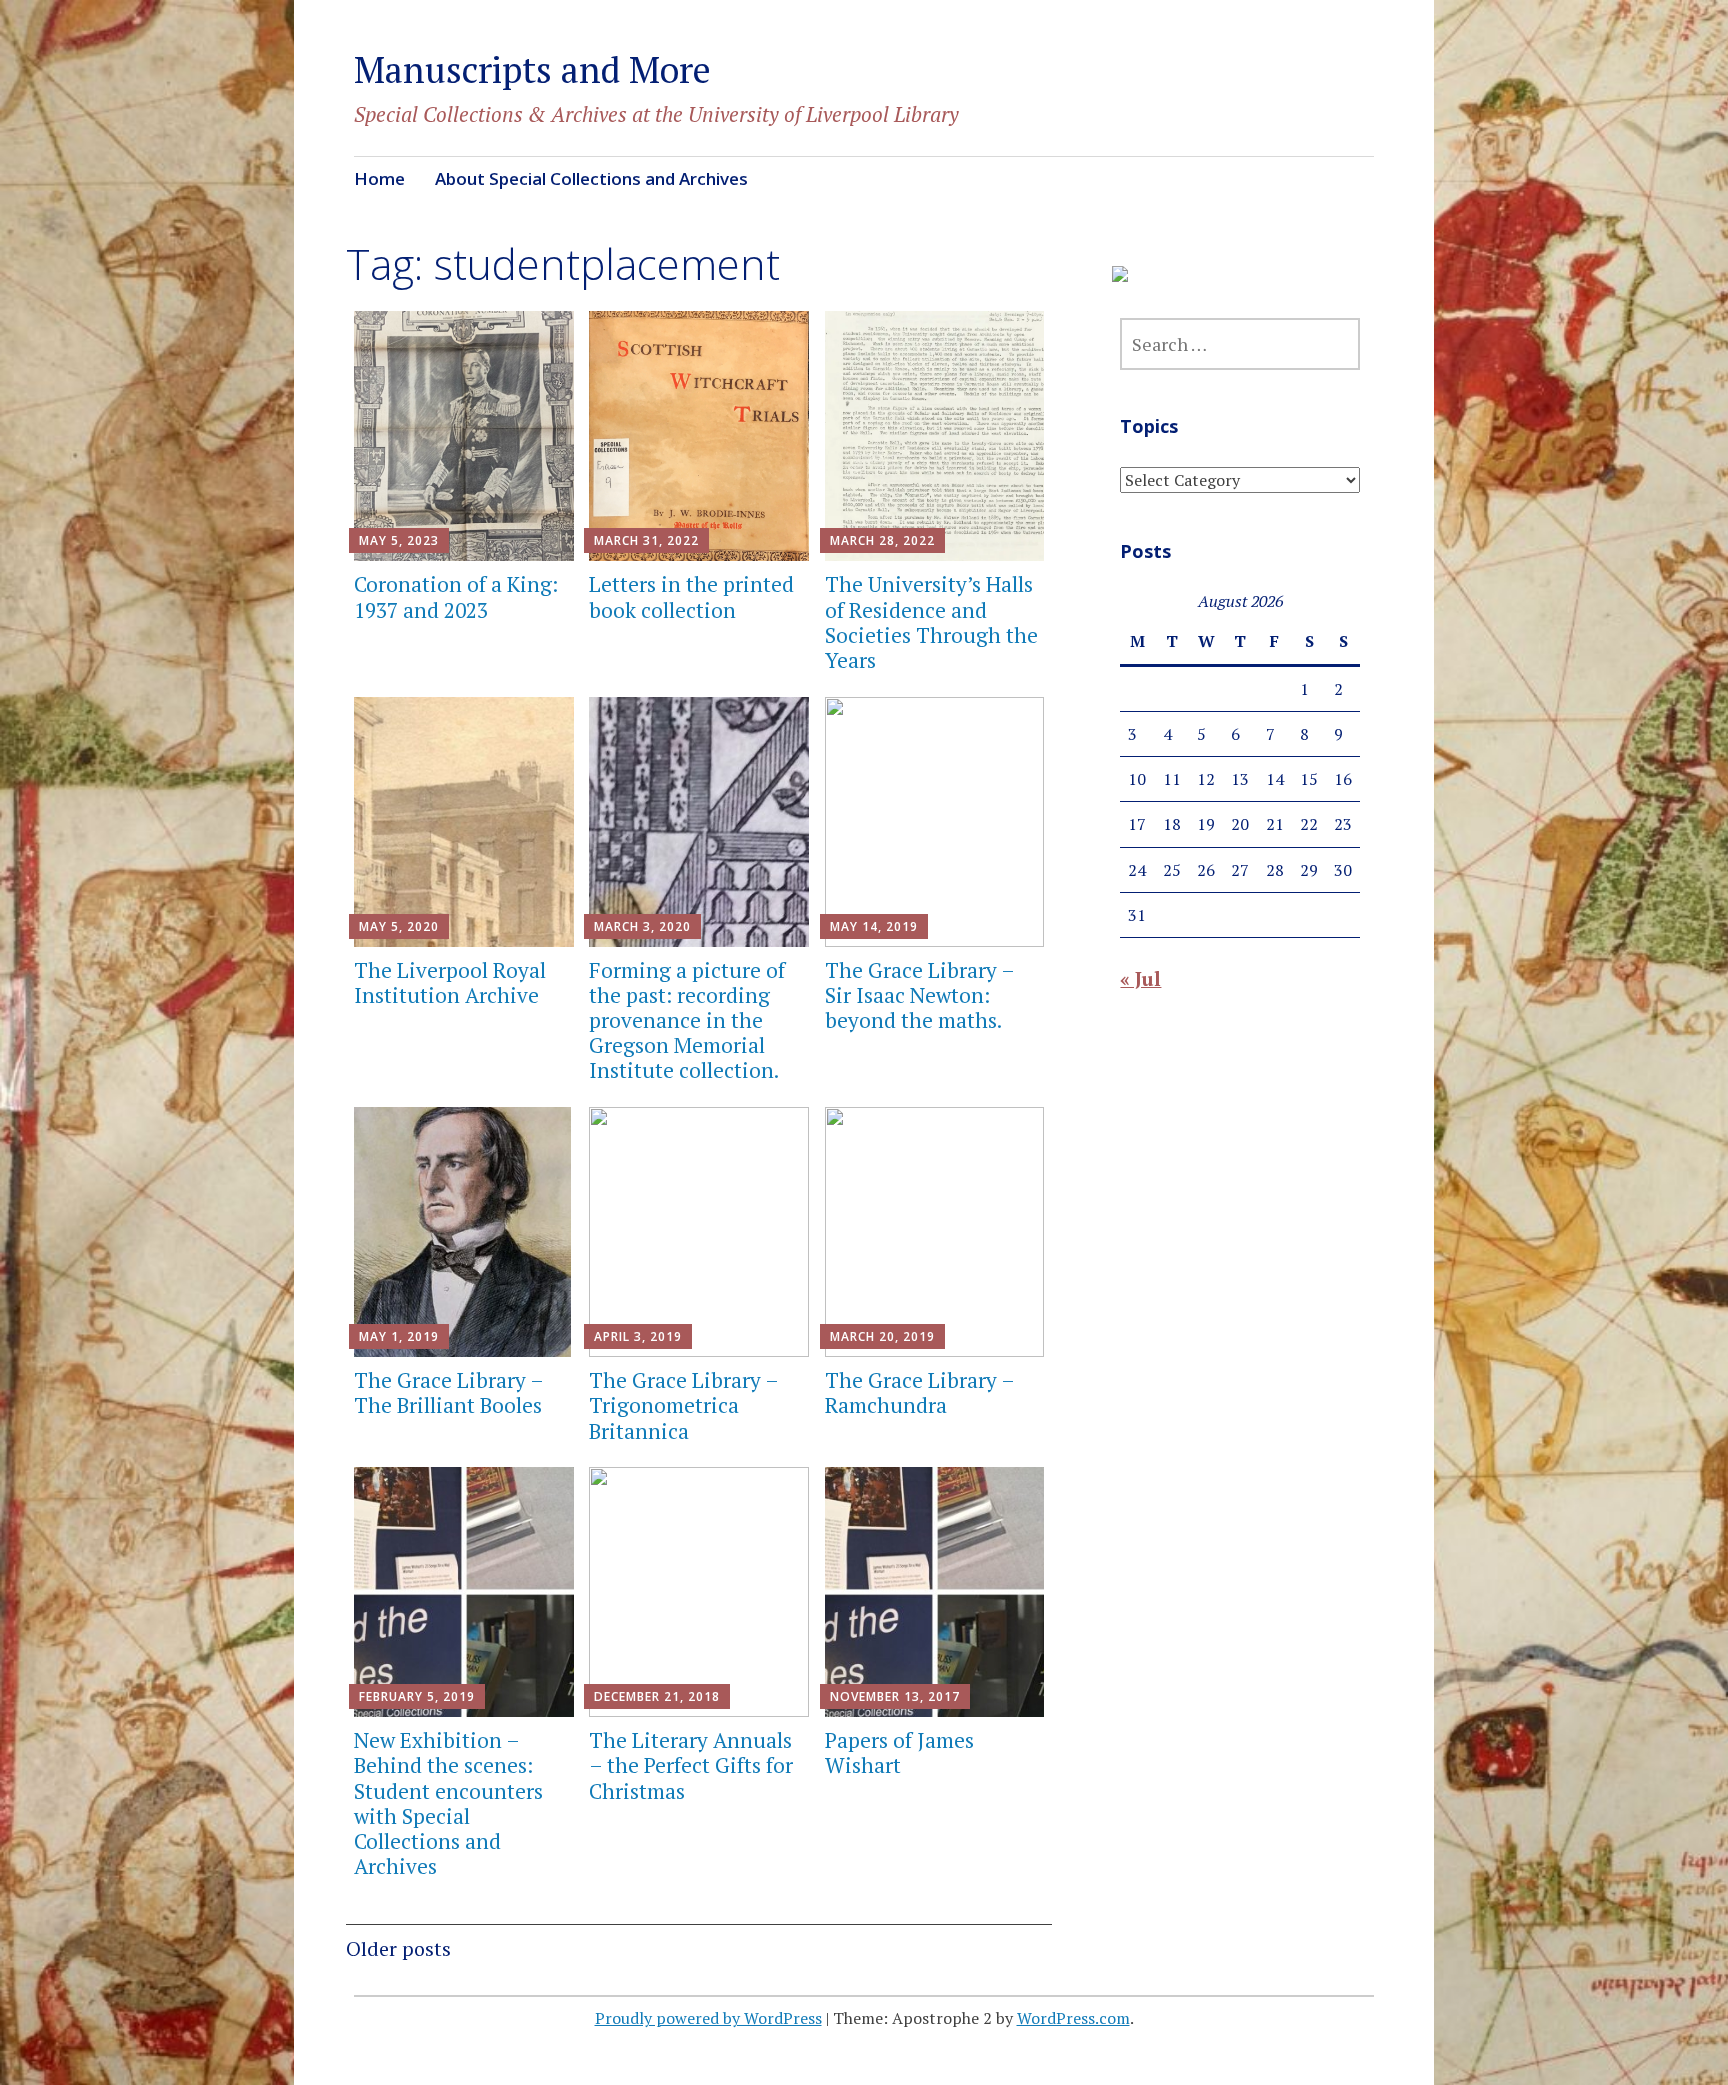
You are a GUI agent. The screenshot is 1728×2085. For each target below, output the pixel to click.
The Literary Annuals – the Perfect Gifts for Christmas (691, 1765)
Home (379, 178)
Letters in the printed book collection (691, 596)
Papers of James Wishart (899, 1752)
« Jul (1140, 978)
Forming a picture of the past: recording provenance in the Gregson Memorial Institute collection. (687, 1020)
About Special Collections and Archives (591, 178)
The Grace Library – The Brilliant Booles (448, 1392)
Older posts (398, 1948)
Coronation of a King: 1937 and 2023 (456, 596)
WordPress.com (1073, 2018)
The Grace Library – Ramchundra (919, 1392)
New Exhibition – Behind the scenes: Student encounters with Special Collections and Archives (448, 1803)
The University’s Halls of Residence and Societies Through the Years (931, 622)
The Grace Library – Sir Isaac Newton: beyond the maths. (919, 995)
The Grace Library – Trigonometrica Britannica (683, 1405)
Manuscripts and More (532, 69)
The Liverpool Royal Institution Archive (450, 982)
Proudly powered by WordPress (708, 2018)
